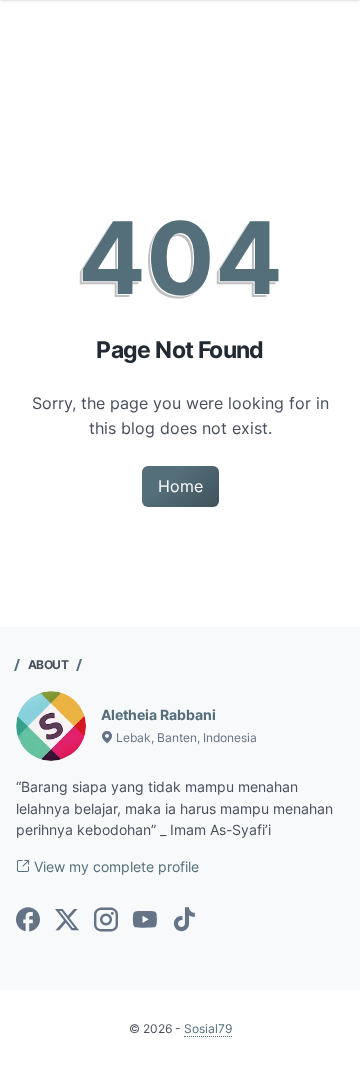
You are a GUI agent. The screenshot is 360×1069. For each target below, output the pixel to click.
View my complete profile (114, 866)
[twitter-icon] (67, 921)
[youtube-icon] (145, 921)
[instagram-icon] (106, 921)
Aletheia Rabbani (158, 714)
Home (180, 486)
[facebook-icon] (28, 921)
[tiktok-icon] (184, 921)
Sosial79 (208, 1028)
